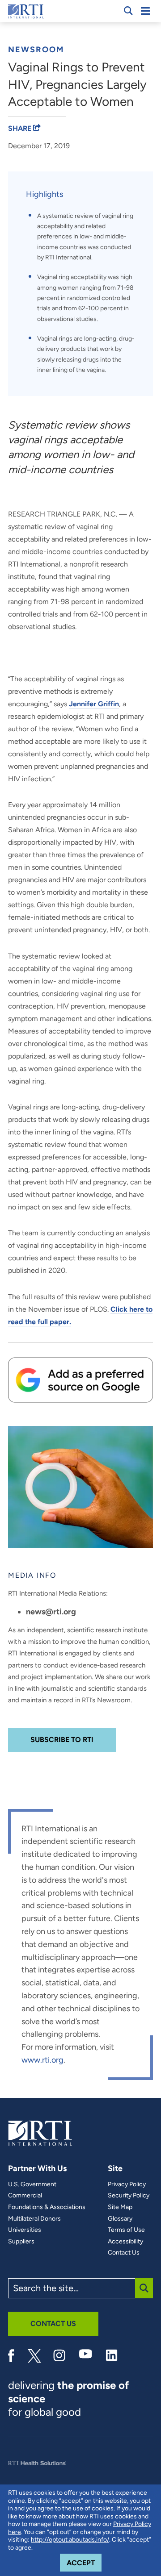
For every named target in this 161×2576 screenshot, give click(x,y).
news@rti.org (51, 1612)
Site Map (120, 2207)
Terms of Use (126, 2230)
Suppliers (21, 2242)
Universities (25, 2230)
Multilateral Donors (34, 2219)
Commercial (25, 2196)
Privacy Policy (127, 2184)
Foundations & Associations (47, 2207)
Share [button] (21, 128)
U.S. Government (32, 2184)
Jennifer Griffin (94, 704)
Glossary (120, 2219)
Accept (84, 2563)
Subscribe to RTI (62, 1740)
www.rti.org (42, 2060)
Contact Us (124, 2253)
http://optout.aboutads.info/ (70, 2540)
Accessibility (125, 2242)
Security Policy (129, 2196)
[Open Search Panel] (128, 11)
